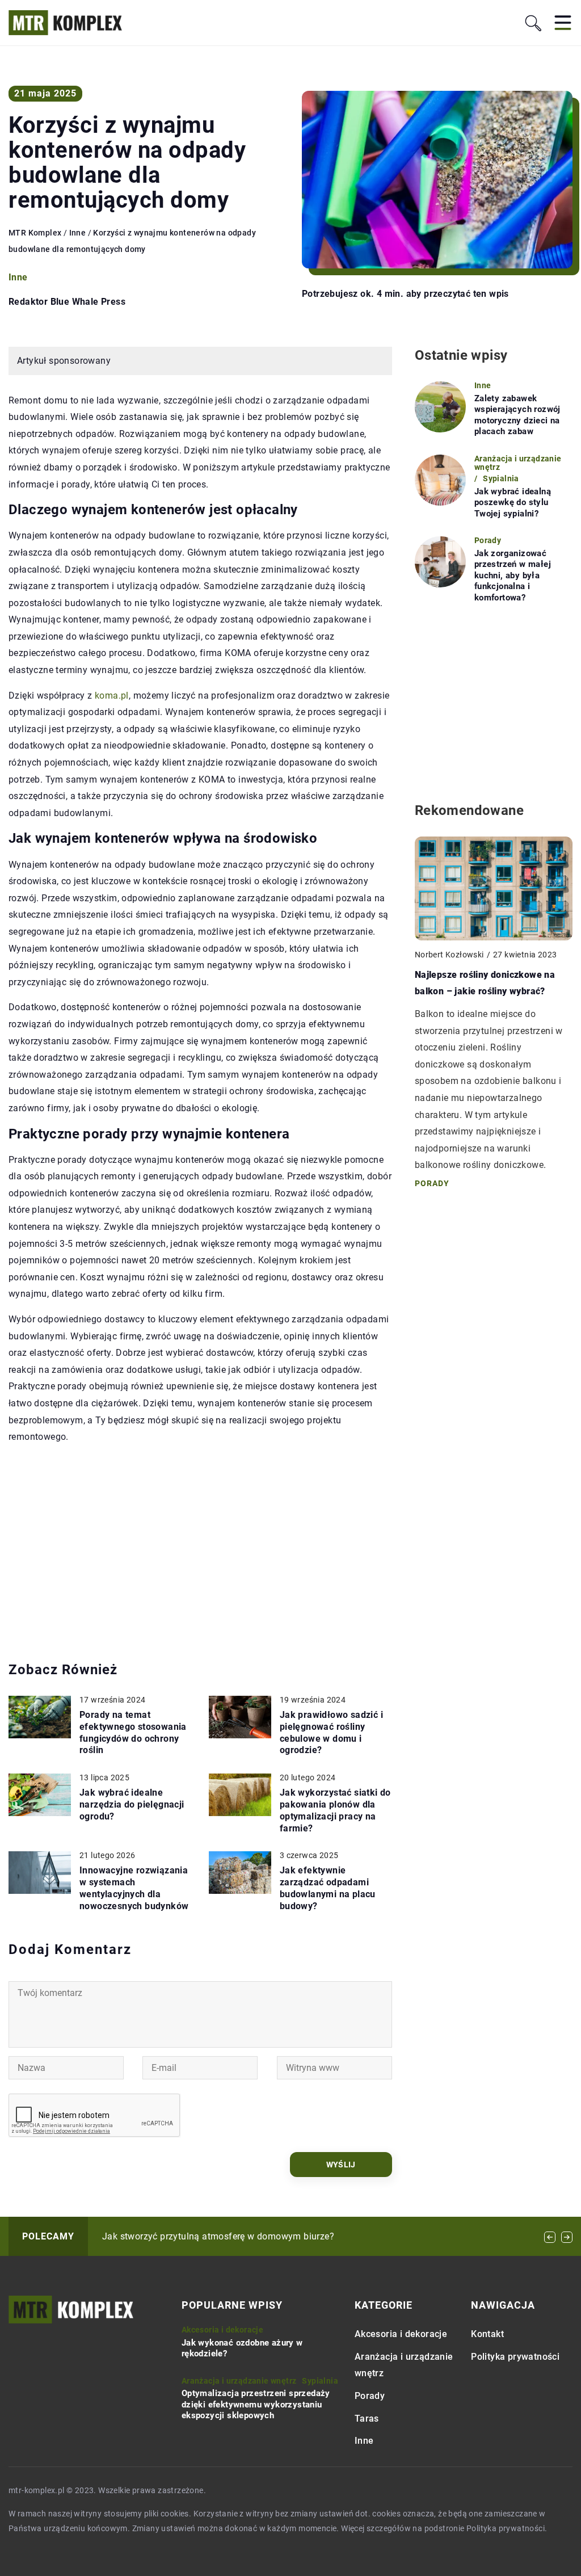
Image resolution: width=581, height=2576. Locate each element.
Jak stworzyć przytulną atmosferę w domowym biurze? (218, 2236)
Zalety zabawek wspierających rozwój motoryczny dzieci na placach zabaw (517, 415)
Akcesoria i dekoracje (401, 2335)
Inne (18, 277)
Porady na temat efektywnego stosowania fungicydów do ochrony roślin (133, 1732)
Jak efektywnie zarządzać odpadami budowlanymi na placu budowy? (328, 1888)
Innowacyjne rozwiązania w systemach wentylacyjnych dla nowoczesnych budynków (134, 1888)
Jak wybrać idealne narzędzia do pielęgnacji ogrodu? (132, 1804)
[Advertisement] (200, 1553)
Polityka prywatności (515, 2357)
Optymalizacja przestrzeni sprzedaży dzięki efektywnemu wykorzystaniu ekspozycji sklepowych (256, 2404)
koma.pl (112, 696)
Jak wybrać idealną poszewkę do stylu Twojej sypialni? (513, 503)
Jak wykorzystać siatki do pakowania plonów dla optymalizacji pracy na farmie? (335, 1810)
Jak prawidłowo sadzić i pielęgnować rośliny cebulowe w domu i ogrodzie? (331, 1732)
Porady (370, 2396)
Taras (367, 2419)
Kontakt (487, 2335)
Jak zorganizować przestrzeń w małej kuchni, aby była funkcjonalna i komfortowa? (513, 575)
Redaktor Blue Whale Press (67, 302)
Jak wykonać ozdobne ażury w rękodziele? (242, 2348)
